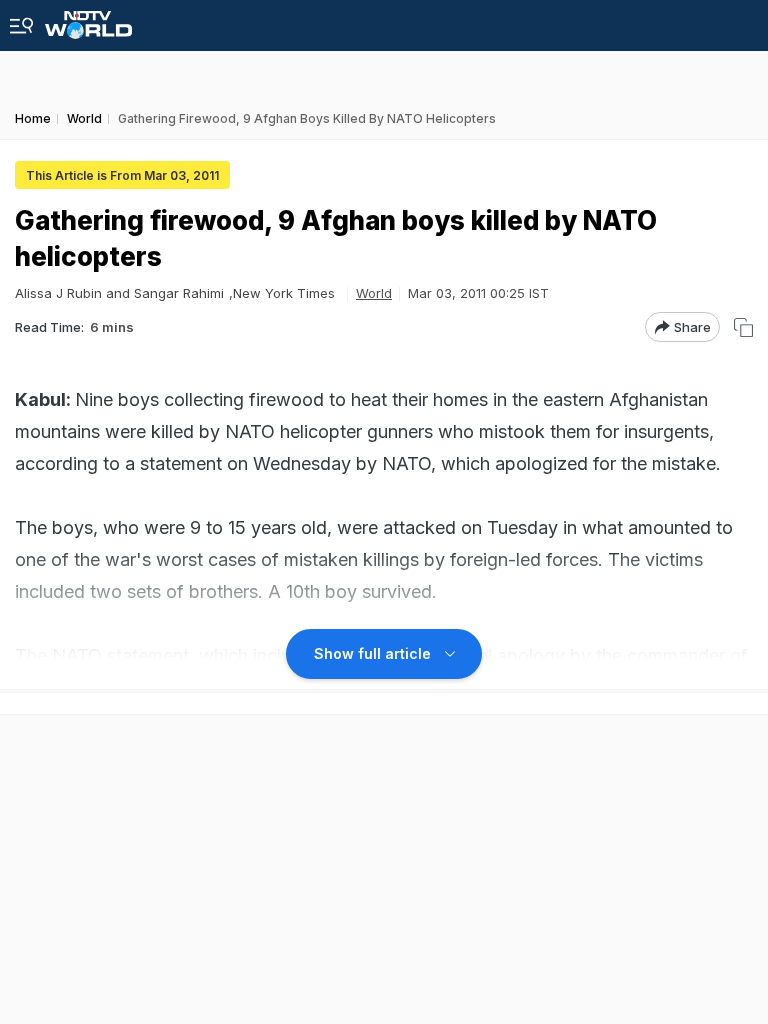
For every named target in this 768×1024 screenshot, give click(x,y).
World (374, 293)
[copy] (743, 327)
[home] (88, 19)
